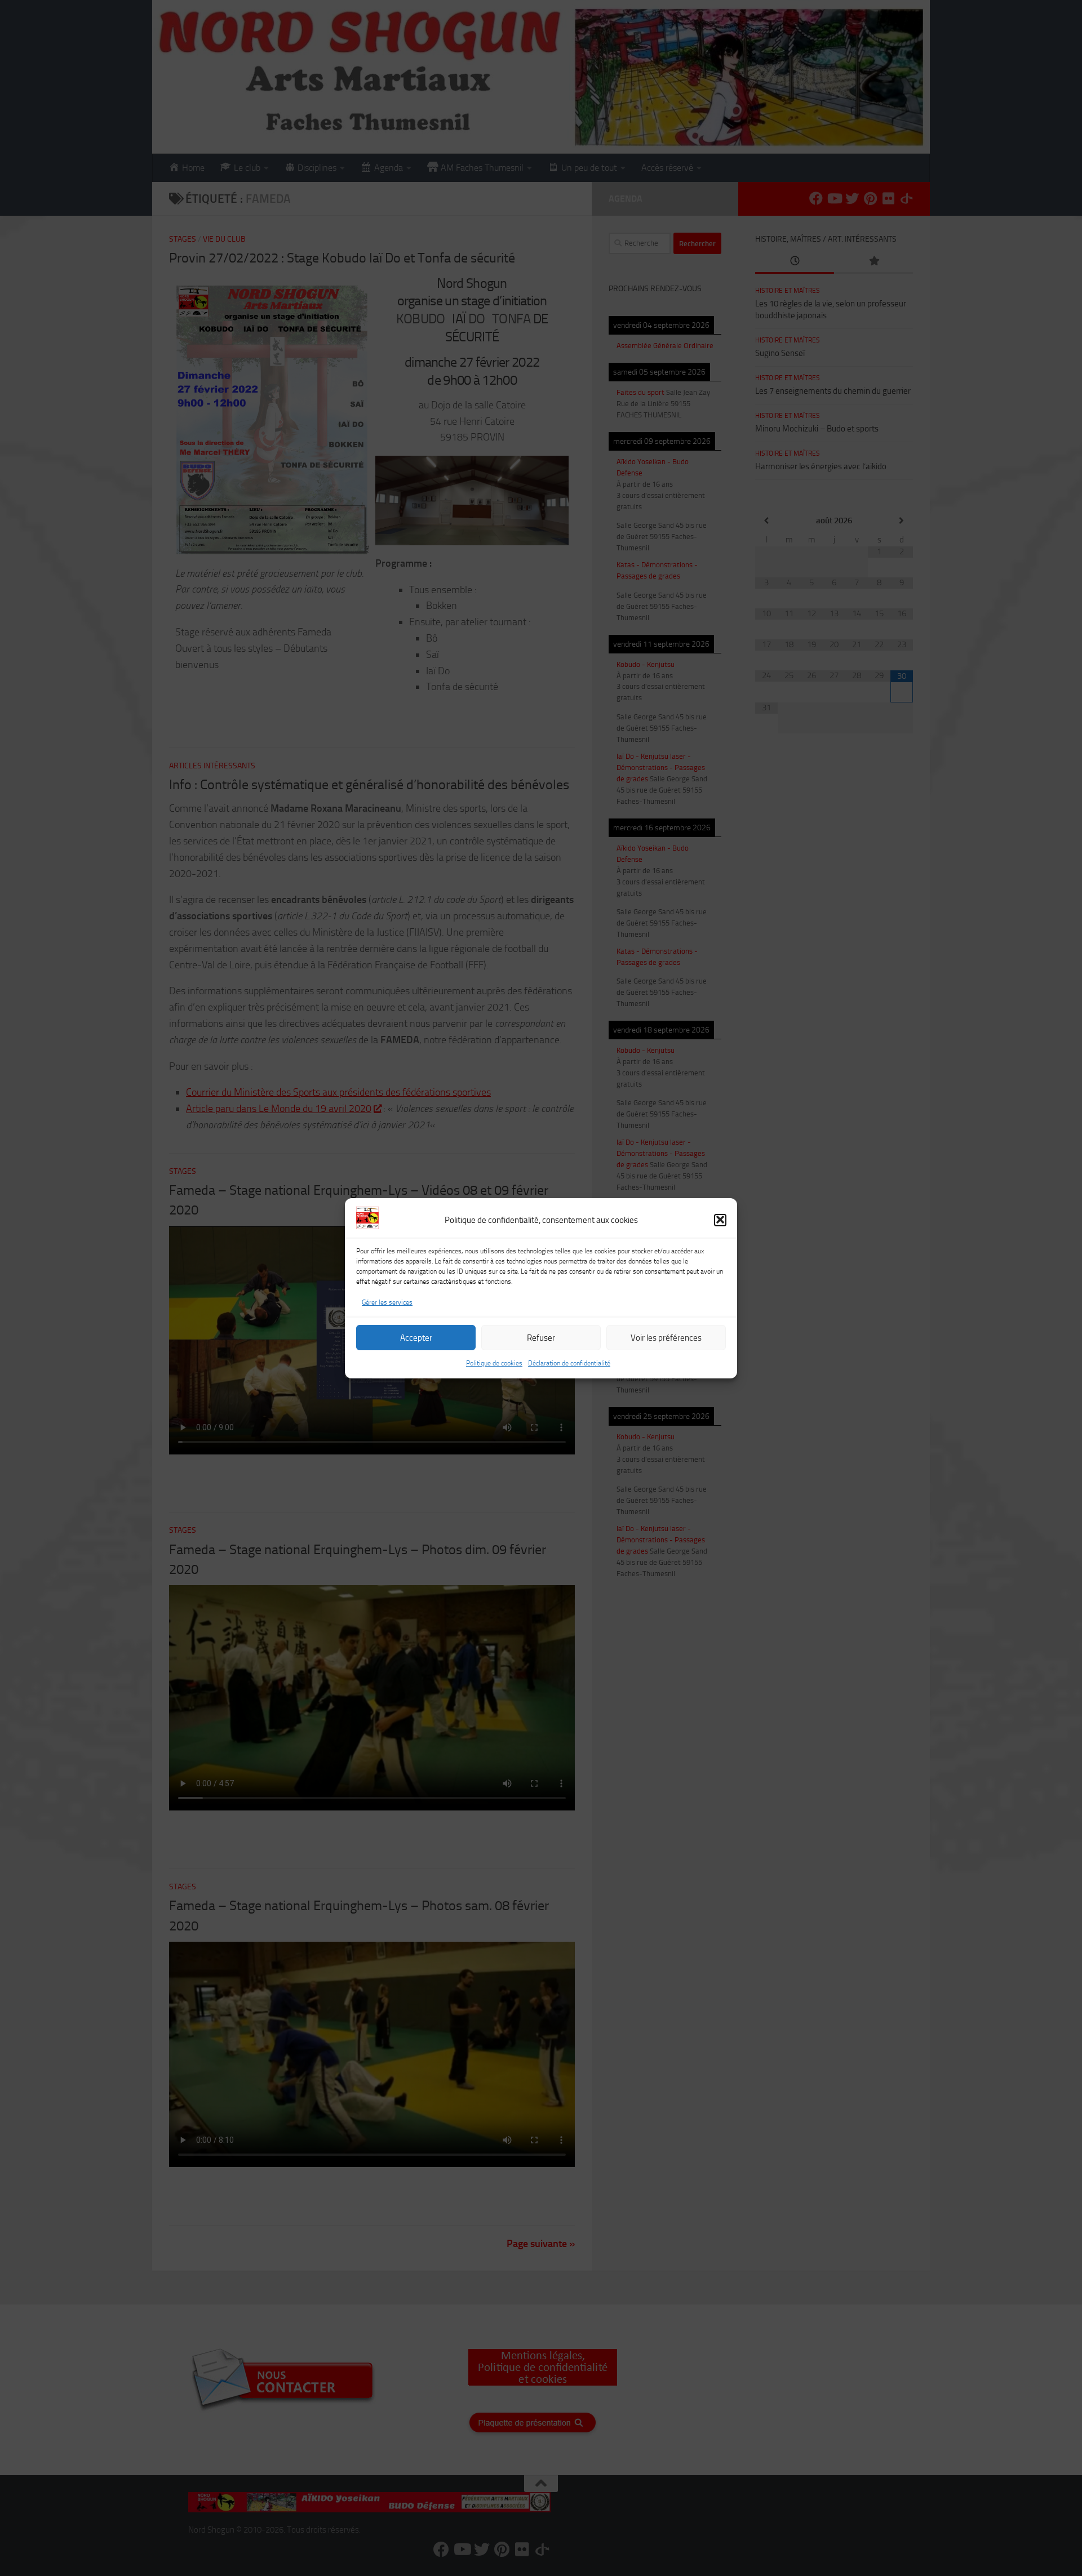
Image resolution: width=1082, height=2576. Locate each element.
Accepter (416, 1337)
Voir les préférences (666, 1337)
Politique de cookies (494, 1363)
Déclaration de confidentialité (569, 1363)
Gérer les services (387, 1302)
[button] (720, 1220)
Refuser (541, 1337)
